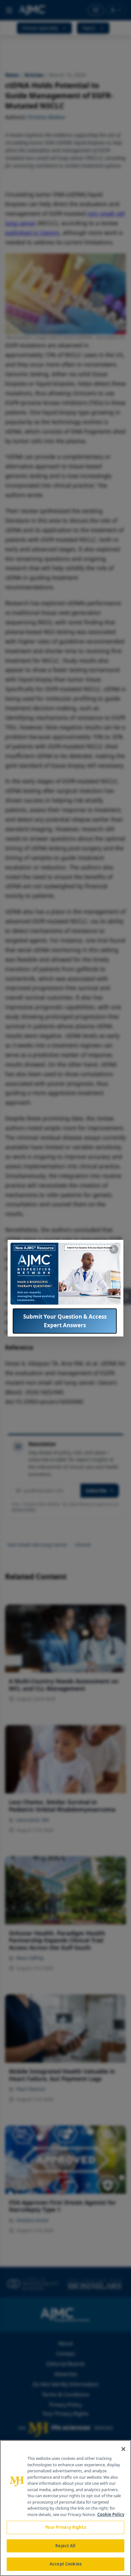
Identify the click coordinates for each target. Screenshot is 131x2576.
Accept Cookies (65, 2564)
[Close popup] (114, 1249)
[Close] (123, 2449)
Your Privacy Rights (65, 2527)
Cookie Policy (111, 2514)
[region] (65, 2508)
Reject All (65, 2546)
